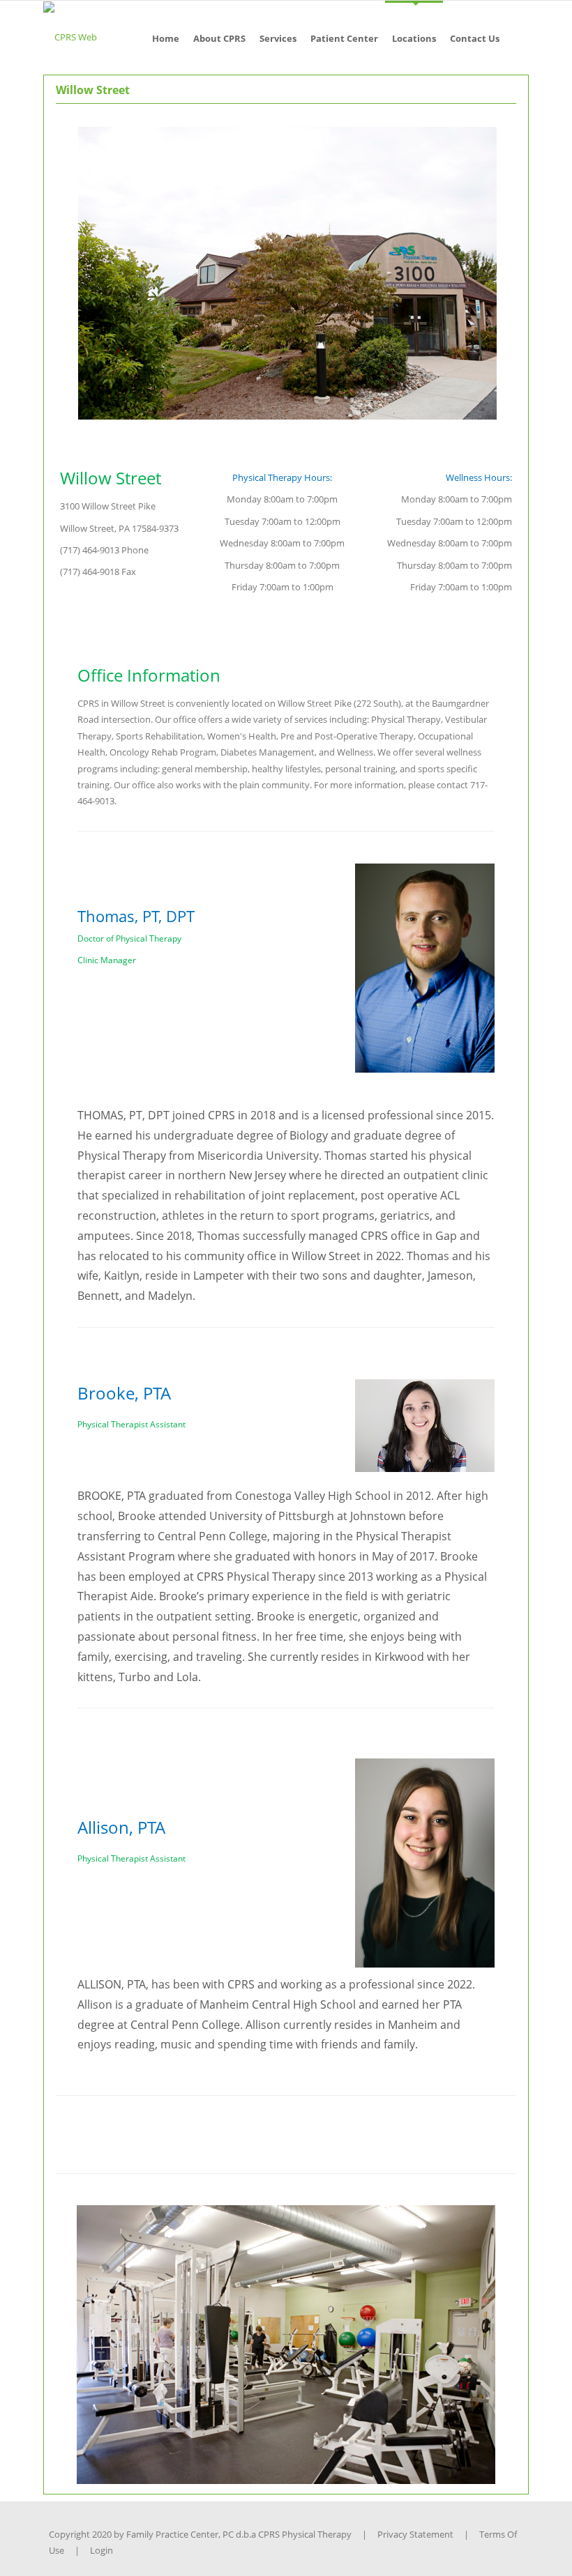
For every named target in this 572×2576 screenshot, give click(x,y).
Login (101, 2550)
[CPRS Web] (70, 36)
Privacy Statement (415, 2534)
